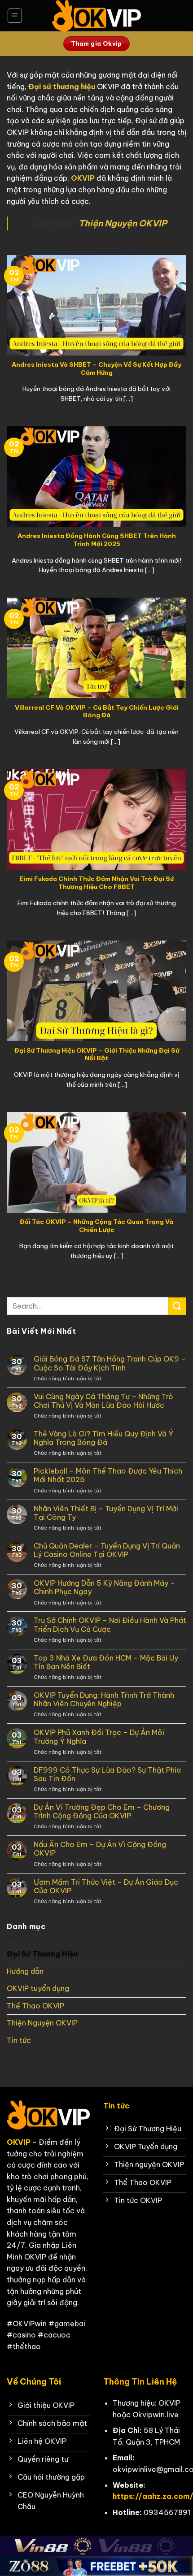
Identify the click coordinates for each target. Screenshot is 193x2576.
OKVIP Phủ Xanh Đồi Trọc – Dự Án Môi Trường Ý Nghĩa (99, 1737)
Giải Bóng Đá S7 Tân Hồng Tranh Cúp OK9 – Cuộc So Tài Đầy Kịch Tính (110, 1363)
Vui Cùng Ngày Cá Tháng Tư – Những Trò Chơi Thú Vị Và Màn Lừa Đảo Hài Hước (103, 1401)
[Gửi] (177, 1306)
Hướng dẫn (25, 1971)
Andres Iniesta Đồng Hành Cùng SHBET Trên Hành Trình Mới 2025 (97, 540)
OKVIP (83, 178)
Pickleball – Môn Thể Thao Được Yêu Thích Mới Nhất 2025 (108, 1475)
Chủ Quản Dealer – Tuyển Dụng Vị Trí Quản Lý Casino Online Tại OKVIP (107, 1550)
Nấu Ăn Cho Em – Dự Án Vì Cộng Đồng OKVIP (100, 1849)
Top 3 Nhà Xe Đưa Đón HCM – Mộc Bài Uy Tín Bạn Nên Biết (106, 1662)
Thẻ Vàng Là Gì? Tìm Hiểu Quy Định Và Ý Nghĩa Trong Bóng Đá (103, 1438)
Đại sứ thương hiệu (62, 87)
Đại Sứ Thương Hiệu (42, 1954)
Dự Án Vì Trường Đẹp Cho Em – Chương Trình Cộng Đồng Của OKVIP (102, 1812)
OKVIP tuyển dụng (38, 1988)
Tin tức (19, 2040)
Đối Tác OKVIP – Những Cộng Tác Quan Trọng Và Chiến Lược (96, 1226)
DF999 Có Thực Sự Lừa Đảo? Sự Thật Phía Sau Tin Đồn (107, 1774)
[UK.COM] (96, 16)
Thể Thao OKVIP (35, 2006)
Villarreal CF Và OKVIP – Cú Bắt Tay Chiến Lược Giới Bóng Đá (97, 712)
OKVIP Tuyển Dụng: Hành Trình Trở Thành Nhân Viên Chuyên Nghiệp (104, 1700)
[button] (15, 16)
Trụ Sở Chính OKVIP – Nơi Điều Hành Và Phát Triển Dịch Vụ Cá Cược (110, 1625)
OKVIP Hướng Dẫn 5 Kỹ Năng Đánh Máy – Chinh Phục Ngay (104, 1587)
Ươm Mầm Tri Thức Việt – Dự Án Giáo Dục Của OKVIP (106, 1886)
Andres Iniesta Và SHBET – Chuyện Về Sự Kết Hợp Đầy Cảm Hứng (96, 369)
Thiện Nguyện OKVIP (42, 2023)
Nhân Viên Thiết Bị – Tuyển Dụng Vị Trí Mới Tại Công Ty (106, 1513)
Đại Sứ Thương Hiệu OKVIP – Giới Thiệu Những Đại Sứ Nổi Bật (97, 1055)
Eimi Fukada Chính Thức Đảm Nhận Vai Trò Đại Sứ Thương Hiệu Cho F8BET (97, 883)
